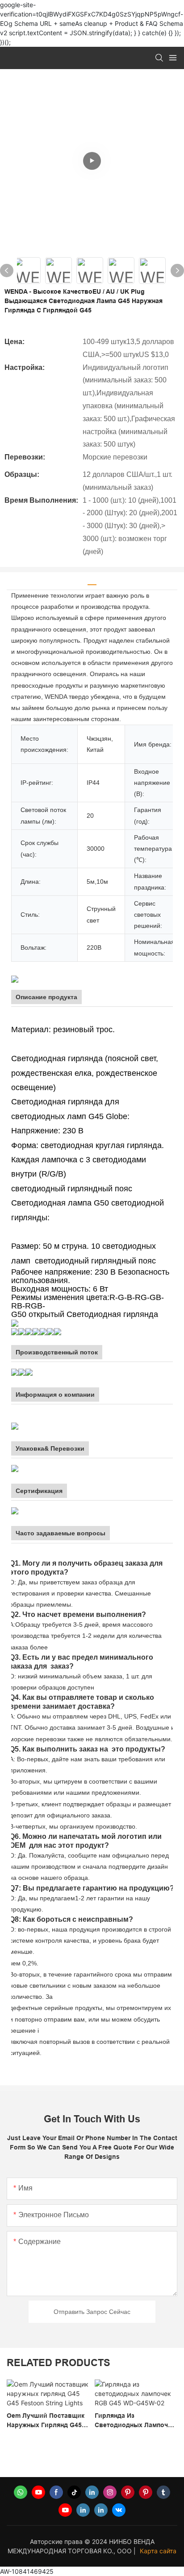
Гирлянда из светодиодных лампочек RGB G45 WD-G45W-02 (69, 2421)
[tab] (92, 581)
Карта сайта (158, 2551)
